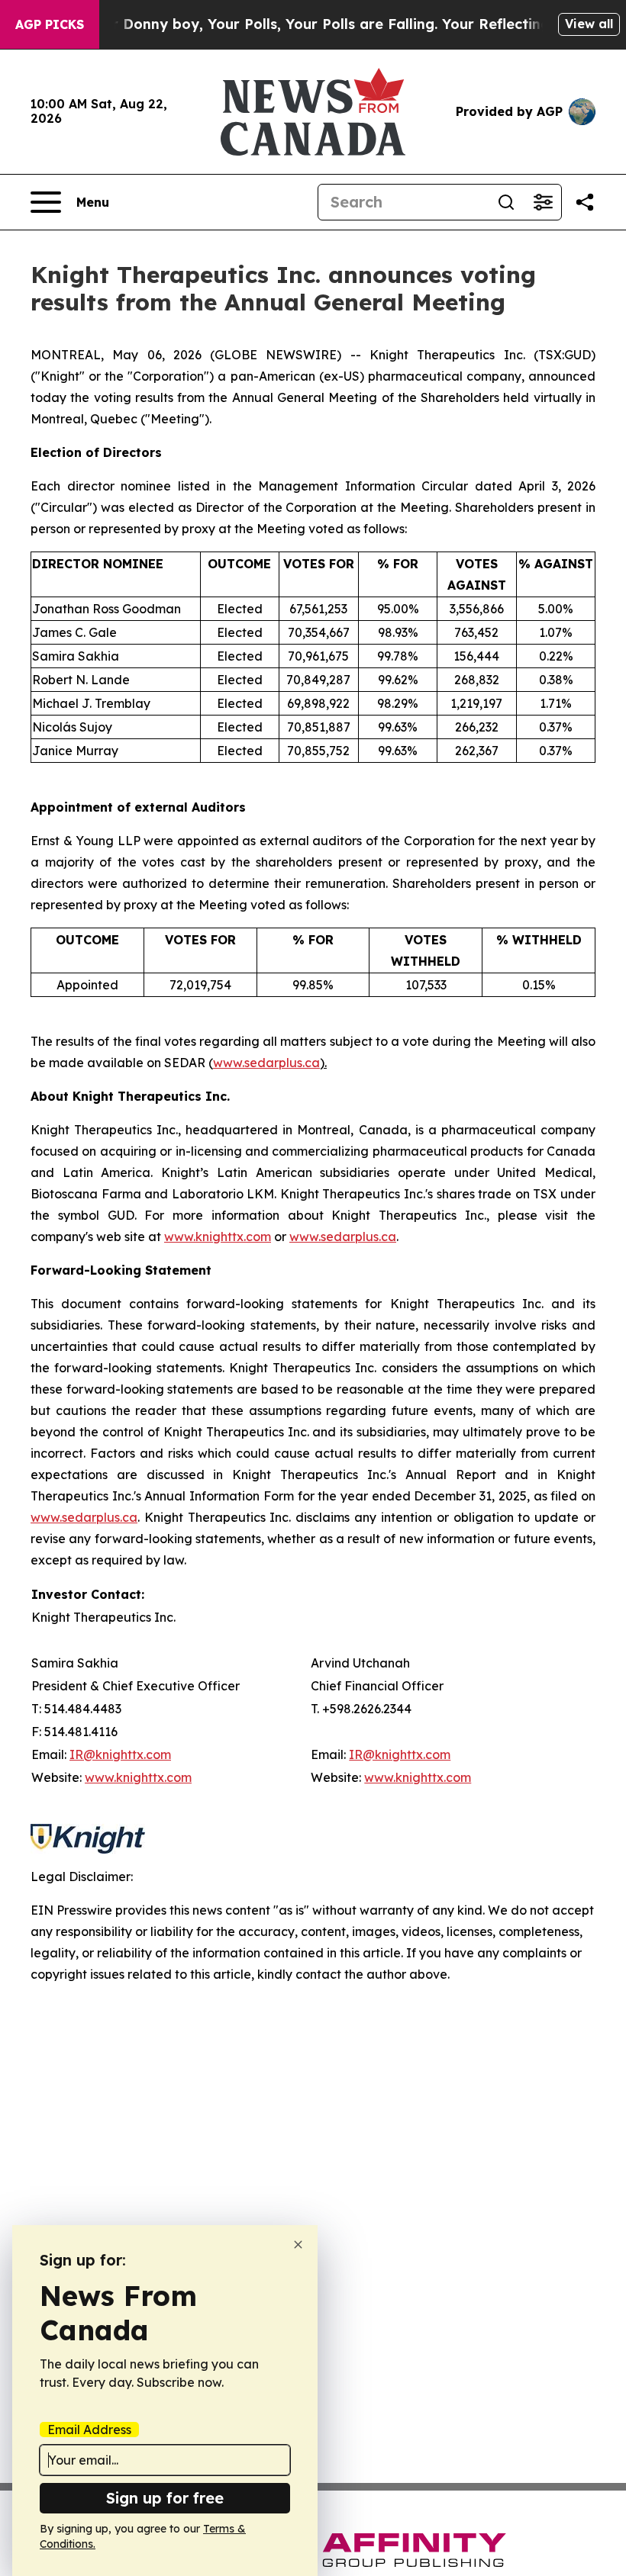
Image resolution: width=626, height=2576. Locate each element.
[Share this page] (585, 202)
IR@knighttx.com (120, 1754)
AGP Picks (50, 24)
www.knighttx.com (218, 1237)
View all (589, 24)
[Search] (506, 202)
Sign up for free (165, 2498)
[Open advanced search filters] (543, 202)
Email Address (89, 2430)
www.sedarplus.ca (266, 1063)
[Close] (298, 2245)
